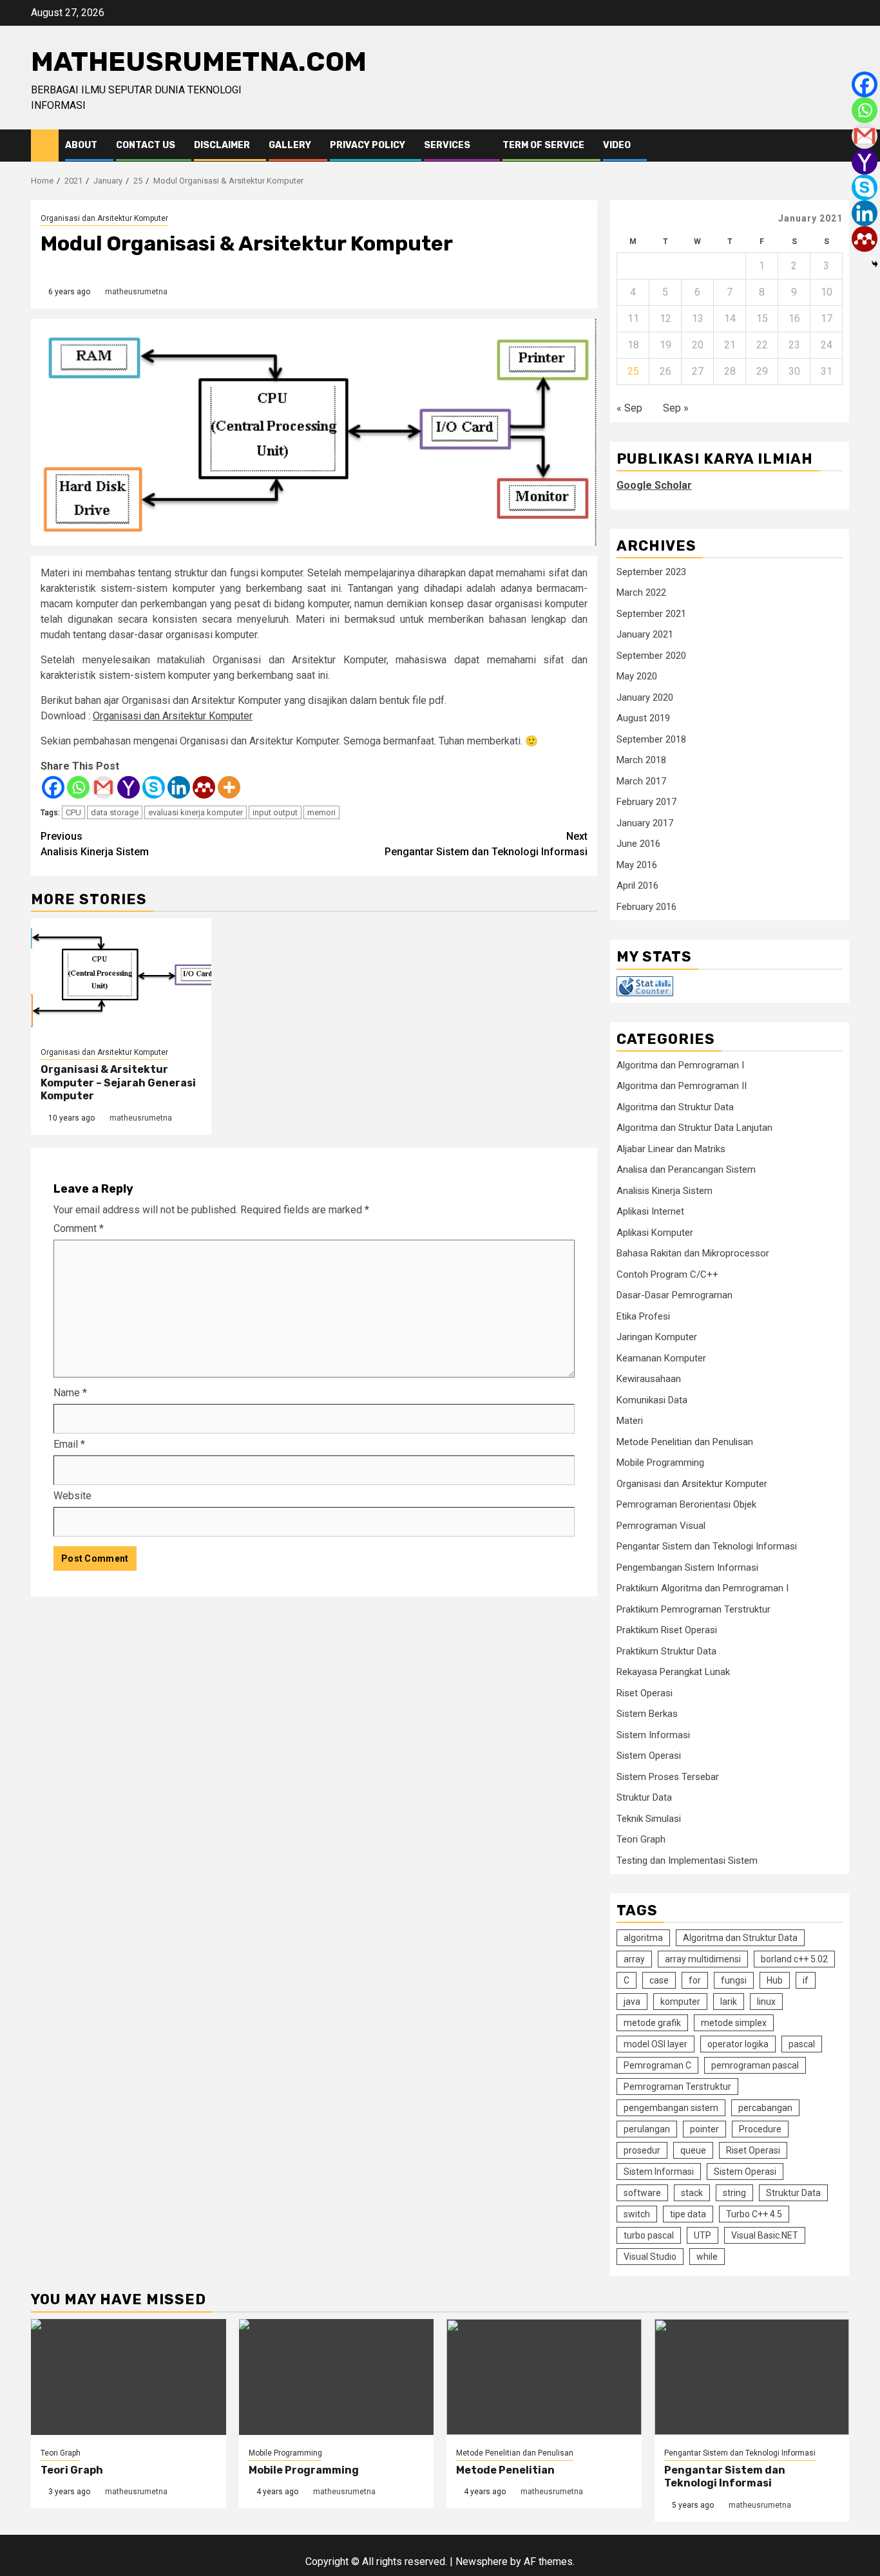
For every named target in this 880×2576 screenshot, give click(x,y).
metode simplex (734, 2023)
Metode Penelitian (505, 2470)
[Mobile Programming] (337, 2377)
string (734, 2193)
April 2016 (637, 885)
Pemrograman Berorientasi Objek (686, 1504)
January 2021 (645, 634)
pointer (704, 2129)
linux (766, 2002)
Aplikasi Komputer (655, 1233)
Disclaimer (222, 145)
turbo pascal (649, 2235)
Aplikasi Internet (650, 1211)
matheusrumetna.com (199, 62)
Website (72, 1496)
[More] (229, 787)
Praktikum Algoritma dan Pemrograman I (703, 1588)
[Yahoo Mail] (129, 787)
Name (70, 1393)
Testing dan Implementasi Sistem (687, 1861)
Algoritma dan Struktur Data (675, 1107)
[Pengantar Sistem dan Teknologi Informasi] (752, 2377)
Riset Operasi (645, 1693)
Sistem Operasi (649, 1756)
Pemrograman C (657, 2065)
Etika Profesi (643, 1316)
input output (275, 812)
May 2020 (637, 676)
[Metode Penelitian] (544, 2377)
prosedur (642, 2150)
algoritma (643, 1938)
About (81, 145)
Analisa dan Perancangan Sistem (686, 1170)
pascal (802, 2044)
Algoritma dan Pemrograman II (682, 1086)
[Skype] (154, 787)
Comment (79, 1228)
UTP (703, 2235)
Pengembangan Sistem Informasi (687, 1567)
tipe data (688, 2214)
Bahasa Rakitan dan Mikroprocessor (693, 1253)
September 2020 (651, 656)
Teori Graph (641, 1839)
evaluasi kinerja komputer (196, 812)
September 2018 (651, 739)
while (707, 2257)
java (632, 2002)
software (642, 2193)
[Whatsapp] (78, 787)
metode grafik (652, 2023)
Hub (775, 1980)
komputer (680, 2002)
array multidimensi (703, 1959)
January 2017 (645, 823)
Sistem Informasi (653, 1735)
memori (321, 812)
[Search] (840, 146)
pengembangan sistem (671, 2108)
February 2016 (646, 907)
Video (617, 145)
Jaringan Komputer (657, 1337)
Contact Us (146, 145)
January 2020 (645, 697)
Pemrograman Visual (661, 1526)
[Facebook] (53, 787)
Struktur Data (644, 1797)
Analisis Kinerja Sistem (95, 844)
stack (692, 2193)
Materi (630, 1421)
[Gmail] (103, 787)
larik (729, 2002)
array (634, 1959)
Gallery (290, 145)
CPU (73, 812)
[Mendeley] (204, 787)
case (659, 1980)
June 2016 (638, 844)
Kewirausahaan (649, 1379)
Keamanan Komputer (661, 1358)
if (806, 1980)
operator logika (738, 2044)
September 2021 (651, 614)
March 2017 (641, 781)
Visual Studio (650, 2257)
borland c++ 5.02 (794, 1959)
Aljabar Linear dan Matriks (671, 1149)
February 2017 (646, 802)
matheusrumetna (136, 292)
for (695, 1980)
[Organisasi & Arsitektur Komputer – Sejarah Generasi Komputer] (121, 976)
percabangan (765, 2108)
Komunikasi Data (652, 1400)
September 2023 (651, 572)
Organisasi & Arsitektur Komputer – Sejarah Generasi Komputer (118, 1083)
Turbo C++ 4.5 (754, 2214)
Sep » (676, 408)
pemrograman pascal (755, 2065)
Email (69, 1444)
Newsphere (482, 2562)
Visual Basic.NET (765, 2235)
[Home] (45, 145)
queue (693, 2150)
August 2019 (643, 718)
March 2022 (641, 592)
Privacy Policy (368, 145)
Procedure (760, 2129)
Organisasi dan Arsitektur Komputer (104, 218)
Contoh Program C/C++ (667, 1274)
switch (637, 2214)
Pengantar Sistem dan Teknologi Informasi (486, 844)
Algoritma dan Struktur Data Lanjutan (694, 1128)
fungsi (734, 1980)
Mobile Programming (660, 1463)
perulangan (647, 2129)
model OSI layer (655, 2044)
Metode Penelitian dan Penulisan (685, 1442)
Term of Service (543, 145)
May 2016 (637, 865)
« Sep (629, 408)
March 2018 (641, 760)
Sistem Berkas (647, 1714)
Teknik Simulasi (649, 1819)
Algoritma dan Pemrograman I (680, 1065)
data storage (115, 812)
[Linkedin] (179, 787)
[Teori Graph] (129, 2377)
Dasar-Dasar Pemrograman (674, 1295)
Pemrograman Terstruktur (677, 2087)
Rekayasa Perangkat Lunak (673, 1672)
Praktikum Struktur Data (666, 1651)
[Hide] (875, 264)
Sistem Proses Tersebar (668, 1777)
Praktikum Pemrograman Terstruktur (693, 1609)
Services (447, 145)
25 (633, 371)
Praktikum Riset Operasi (667, 1630)
